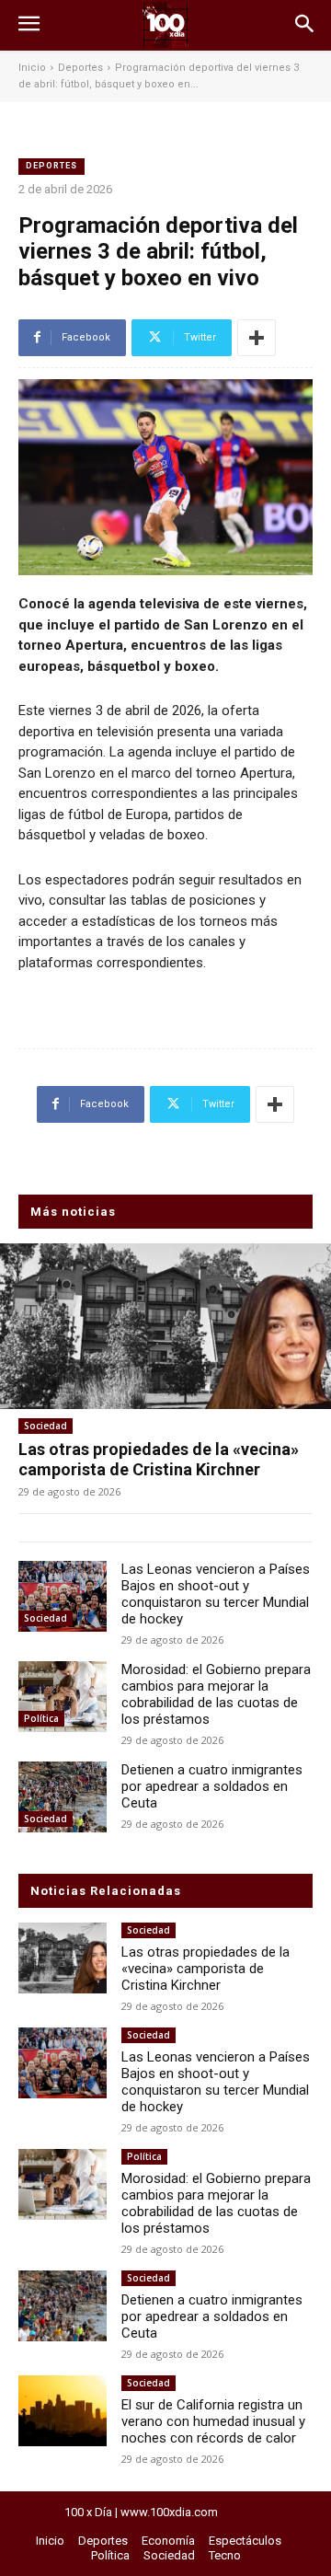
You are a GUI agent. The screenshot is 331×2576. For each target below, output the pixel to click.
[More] (257, 338)
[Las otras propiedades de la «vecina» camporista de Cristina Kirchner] (165, 1326)
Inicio (32, 68)
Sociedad (46, 1426)
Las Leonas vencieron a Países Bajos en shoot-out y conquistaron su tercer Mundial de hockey (216, 1594)
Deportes (80, 68)
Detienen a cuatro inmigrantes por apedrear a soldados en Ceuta (212, 1786)
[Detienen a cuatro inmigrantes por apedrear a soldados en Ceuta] (63, 1797)
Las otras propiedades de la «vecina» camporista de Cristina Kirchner (159, 1459)
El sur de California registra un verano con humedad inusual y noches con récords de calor (213, 2421)
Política (41, 1718)
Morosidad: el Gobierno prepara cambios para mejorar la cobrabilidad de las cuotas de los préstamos (216, 1694)
